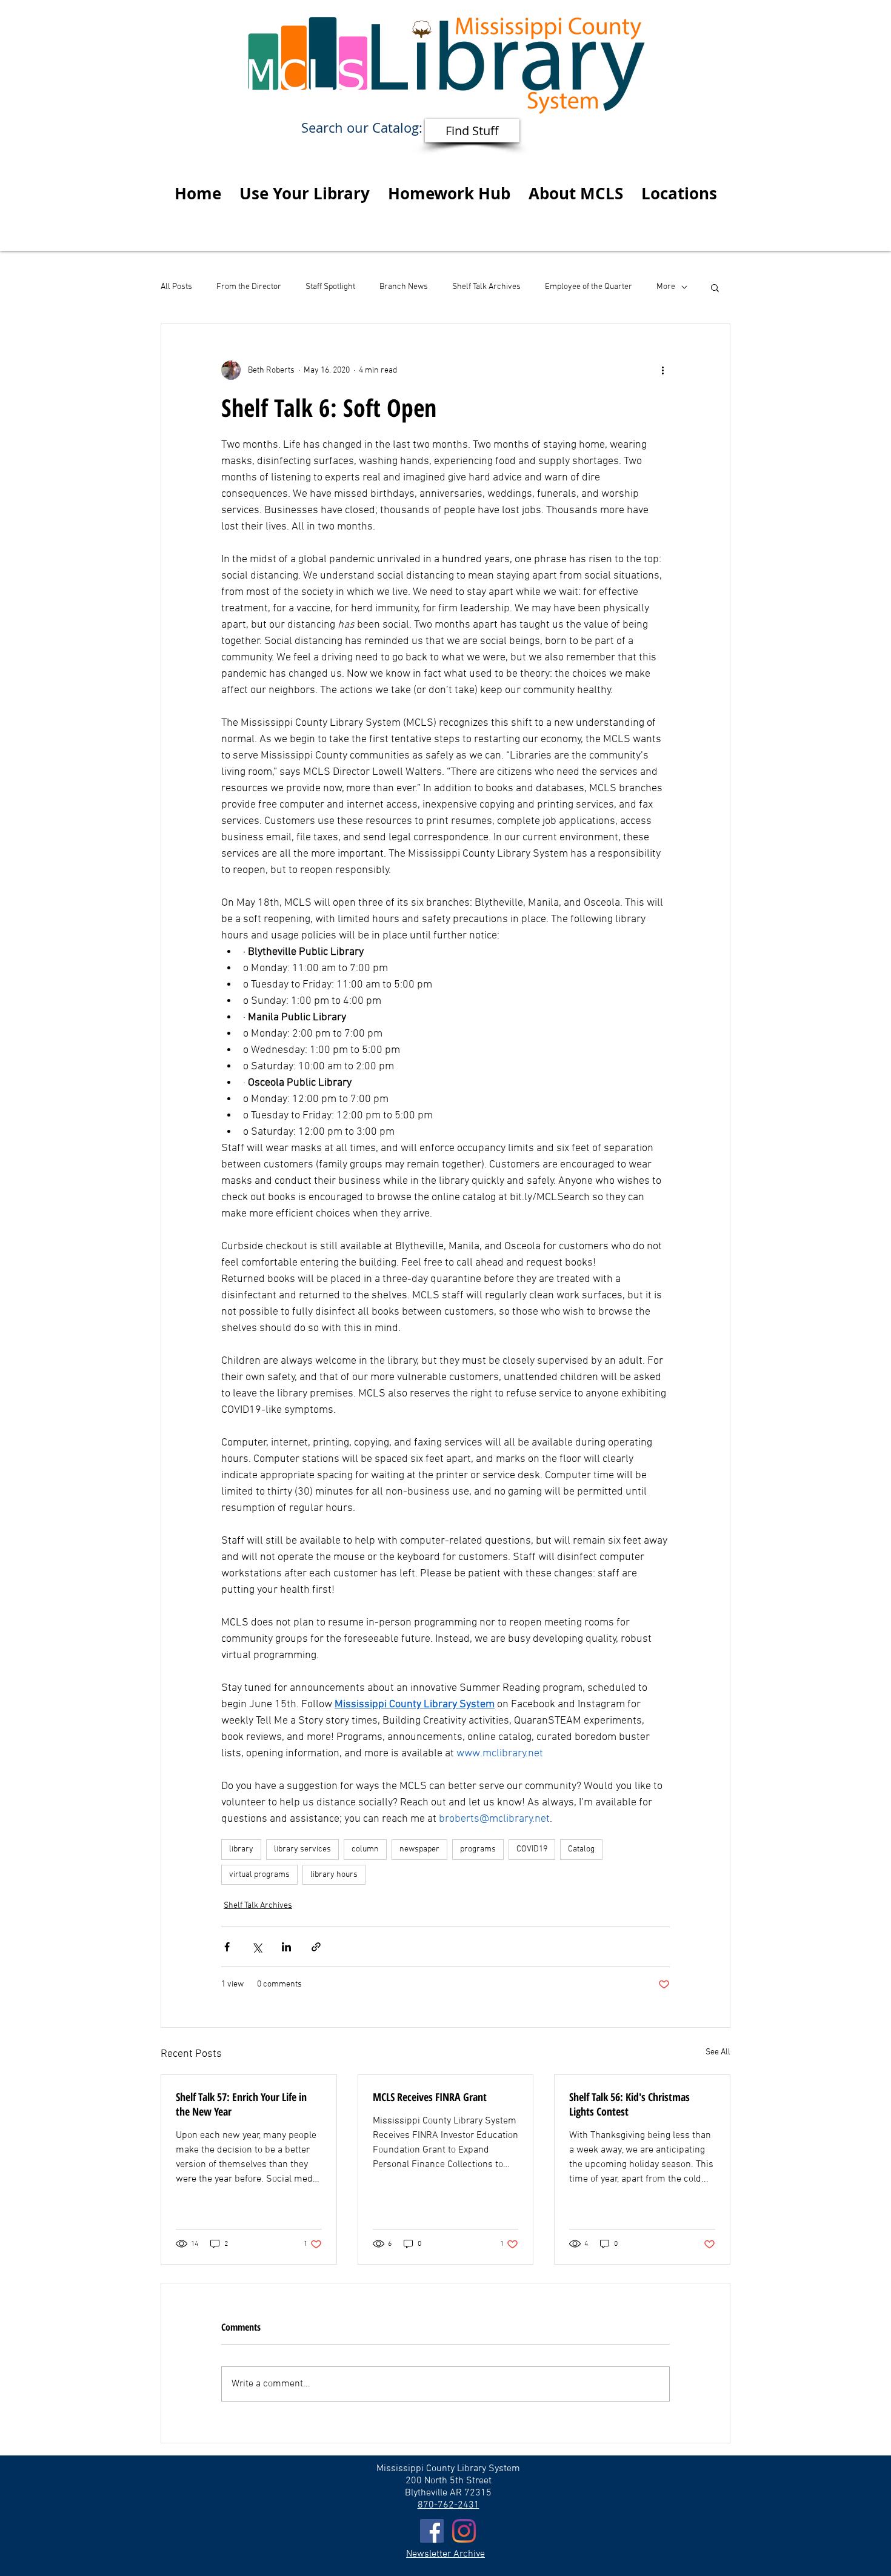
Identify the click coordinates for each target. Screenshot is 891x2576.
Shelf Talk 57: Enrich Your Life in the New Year (241, 2104)
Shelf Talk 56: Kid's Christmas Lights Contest (629, 2104)
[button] (305, 193)
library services (302, 1849)
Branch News (404, 287)
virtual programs (259, 1875)
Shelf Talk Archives (486, 287)
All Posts (176, 287)
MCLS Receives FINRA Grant (430, 2097)
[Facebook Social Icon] (432, 2531)
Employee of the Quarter (589, 287)
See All (718, 2052)
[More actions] (662, 370)
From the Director (249, 287)
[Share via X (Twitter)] (257, 1947)
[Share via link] (316, 1947)
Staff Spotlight (330, 287)
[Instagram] (464, 2531)
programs (478, 1849)
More (666, 287)
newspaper (419, 1849)
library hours (334, 1875)
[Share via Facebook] (227, 1947)
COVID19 (532, 1849)
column (365, 1849)
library (241, 1849)
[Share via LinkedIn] (286, 1947)
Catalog (581, 1849)
